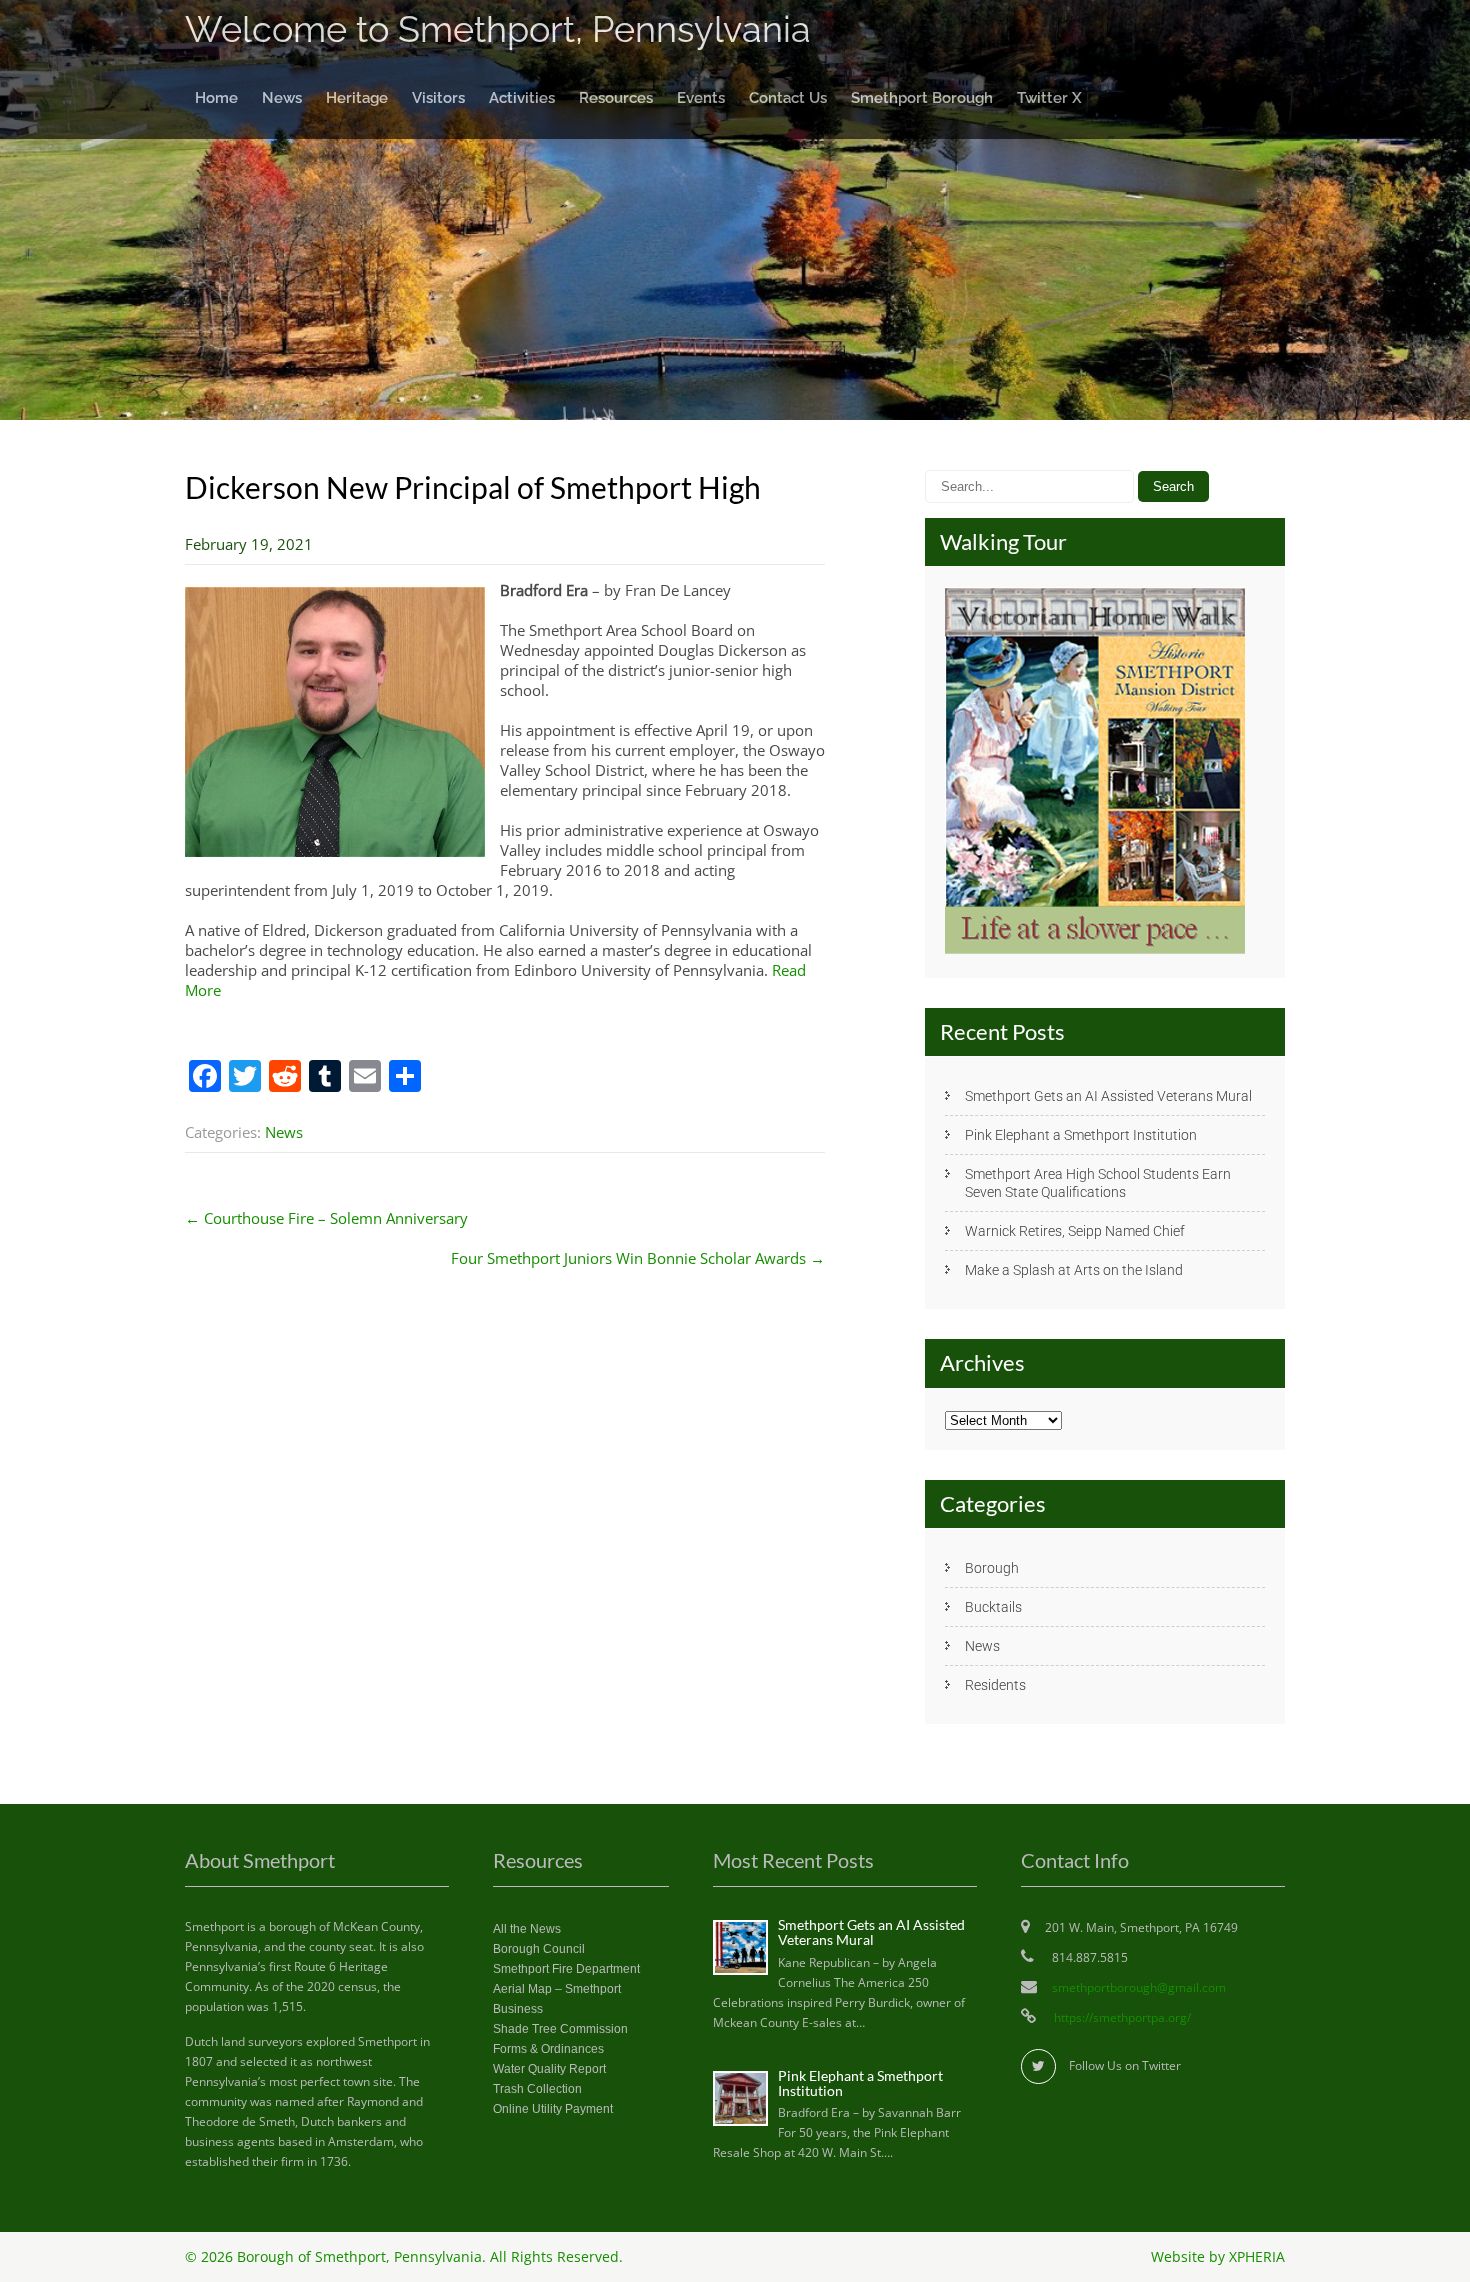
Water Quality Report (549, 2069)
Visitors (438, 98)
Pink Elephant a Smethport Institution (1081, 1135)
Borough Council (539, 1949)
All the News (527, 1929)
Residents (995, 1685)
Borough (992, 1568)
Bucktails (993, 1607)
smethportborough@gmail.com (1139, 1987)
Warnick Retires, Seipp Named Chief (1075, 1231)
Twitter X (1049, 98)
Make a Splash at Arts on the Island (1074, 1270)
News (282, 98)
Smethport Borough (922, 98)
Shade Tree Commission (560, 2029)
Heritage (357, 98)
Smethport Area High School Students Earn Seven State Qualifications (1098, 1183)
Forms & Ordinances (548, 2049)
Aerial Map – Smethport (557, 1989)
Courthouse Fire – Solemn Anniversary (326, 1218)
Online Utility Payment (553, 2109)
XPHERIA (1257, 2257)
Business (518, 2009)
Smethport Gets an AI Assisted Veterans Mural (1108, 1096)
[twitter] (1038, 2066)
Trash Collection (537, 2089)
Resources (616, 98)
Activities (522, 98)
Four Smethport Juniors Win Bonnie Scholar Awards (638, 1258)
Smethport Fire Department (566, 1969)
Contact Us (788, 98)
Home (216, 98)
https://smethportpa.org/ (1121, 2017)
